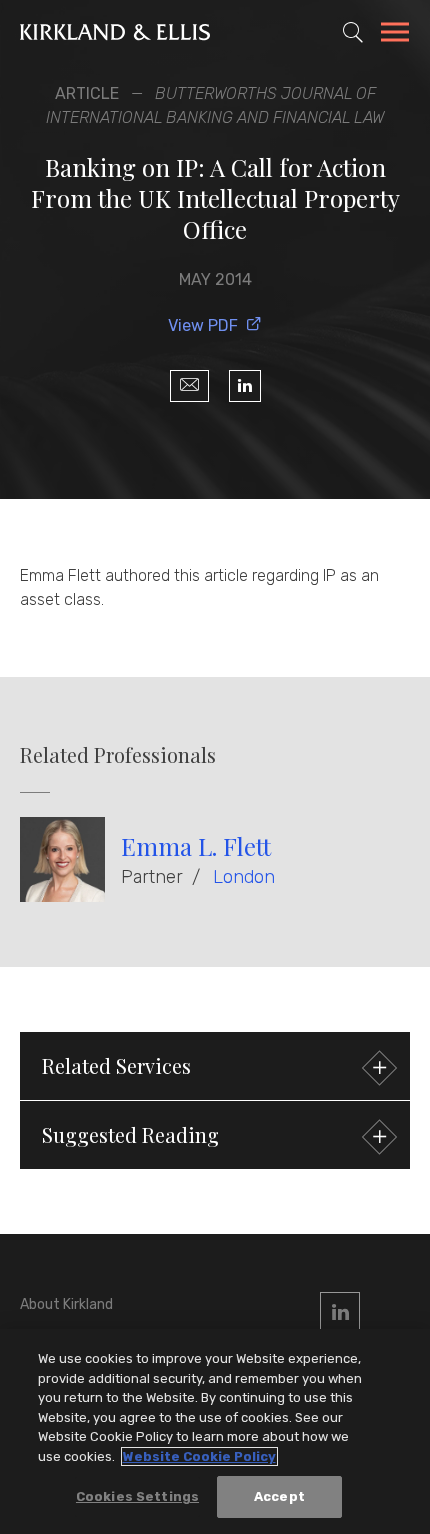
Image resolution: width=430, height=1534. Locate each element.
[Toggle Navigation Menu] (395, 35)
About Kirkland (66, 1304)
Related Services (116, 1065)
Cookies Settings (137, 1496)
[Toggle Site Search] (353, 32)
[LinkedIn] (245, 386)
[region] (215, 1431)
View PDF (203, 325)
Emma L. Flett (196, 846)
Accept (279, 1496)
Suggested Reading (130, 1134)
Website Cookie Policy (199, 1456)
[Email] (189, 386)
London (244, 877)
